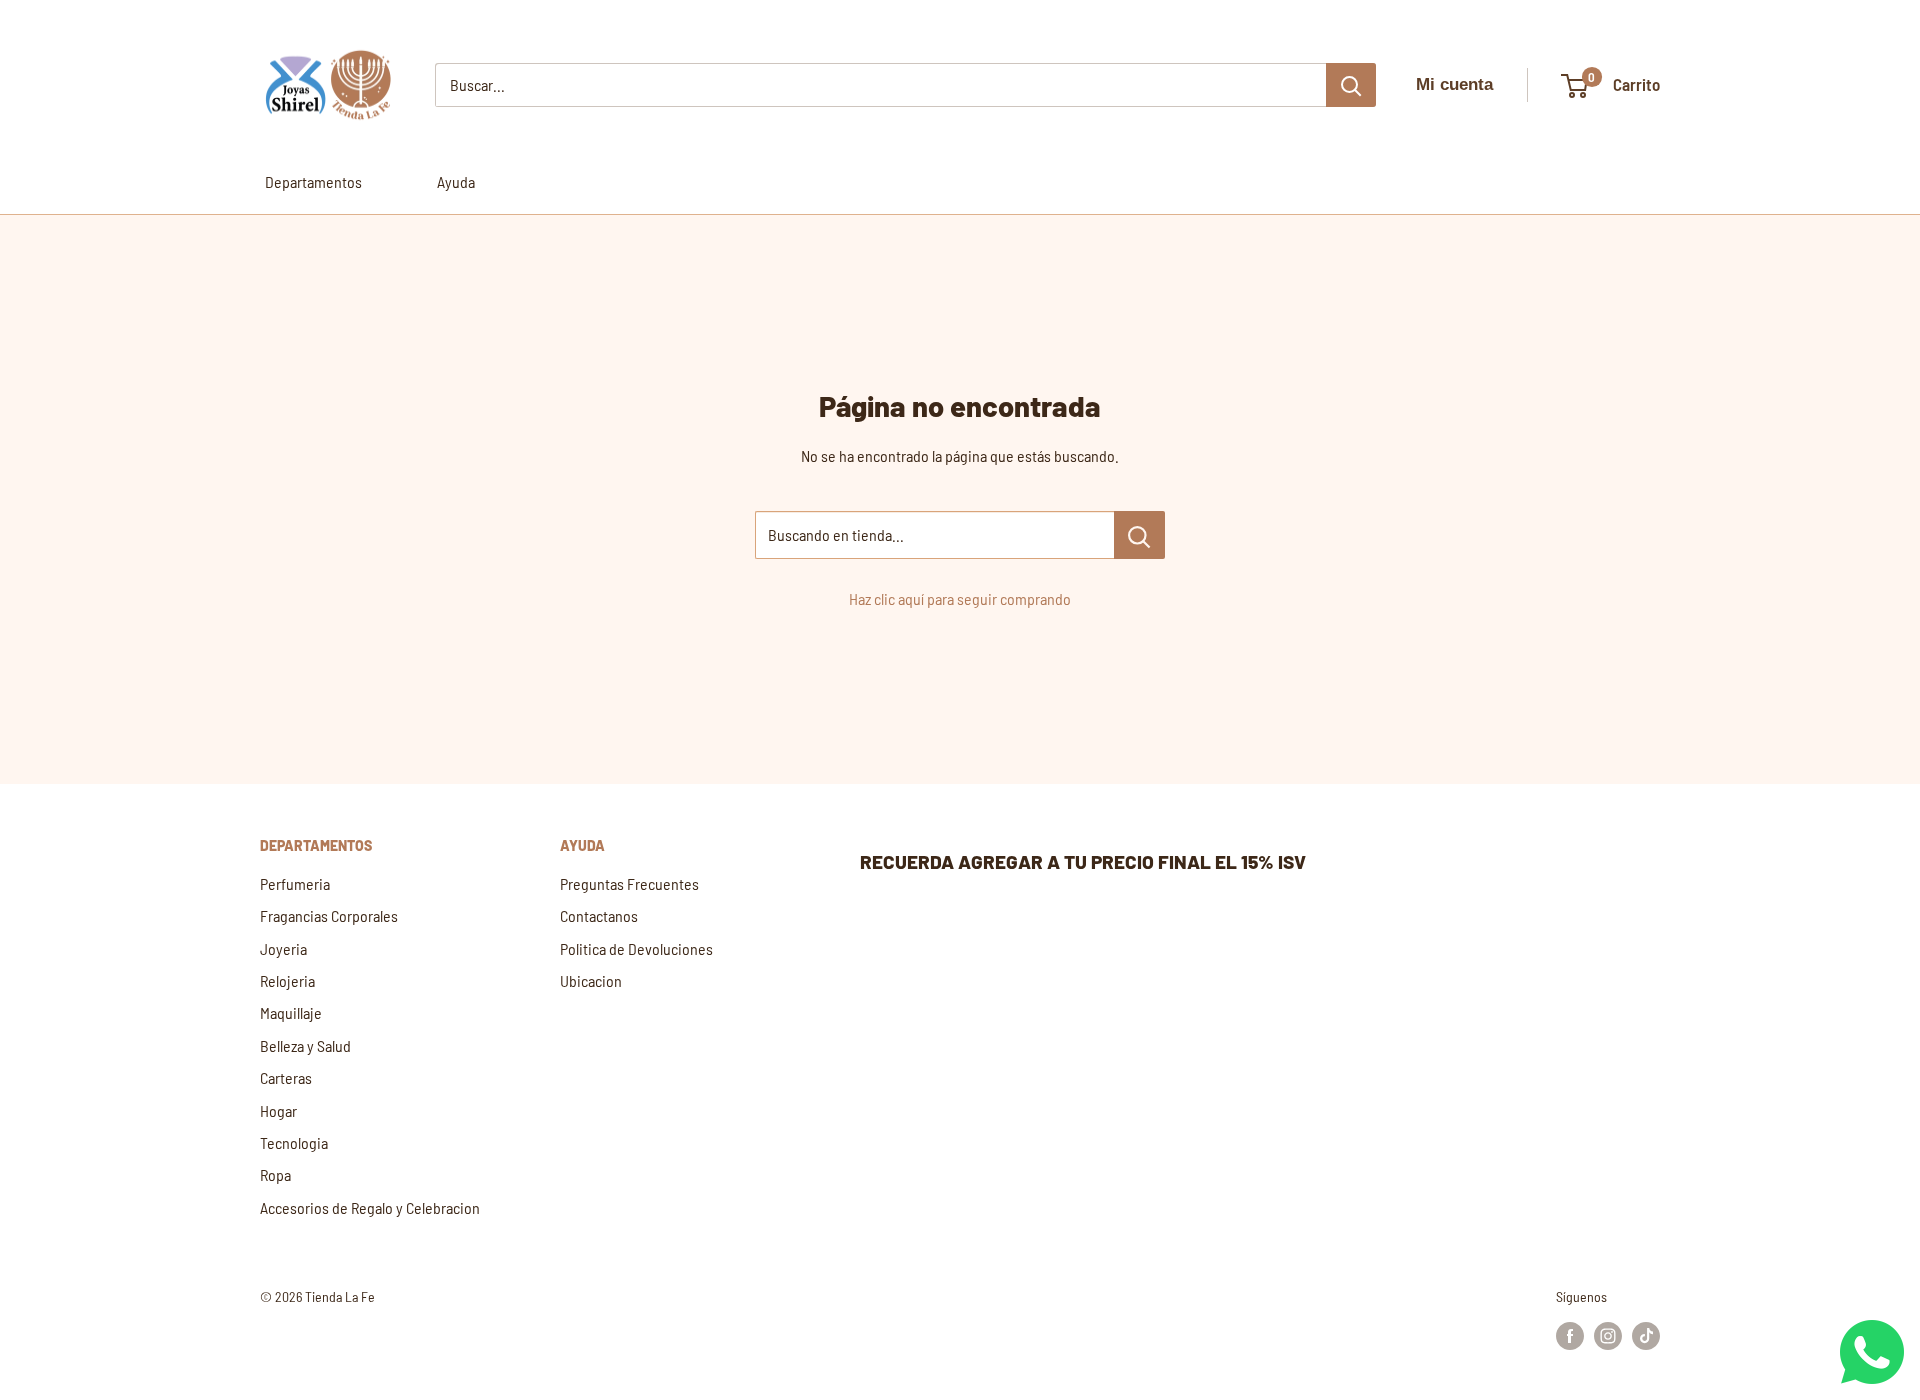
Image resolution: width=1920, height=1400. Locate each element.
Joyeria (283, 948)
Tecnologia (294, 1142)
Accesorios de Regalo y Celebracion (370, 1207)
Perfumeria (295, 883)
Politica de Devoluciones (636, 948)
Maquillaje (291, 1012)
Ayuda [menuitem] (456, 181)
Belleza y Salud (305, 1045)
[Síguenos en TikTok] (1646, 1336)
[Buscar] (1351, 85)
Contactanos (599, 915)
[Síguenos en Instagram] (1608, 1336)
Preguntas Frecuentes (629, 883)
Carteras (286, 1077)
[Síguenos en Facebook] (1570, 1336)
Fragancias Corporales (329, 915)
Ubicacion (591, 980)
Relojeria (287, 980)
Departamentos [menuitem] (313, 181)
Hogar (278, 1110)
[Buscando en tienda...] (1139, 535)
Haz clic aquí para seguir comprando (960, 598)
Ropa (275, 1174)
